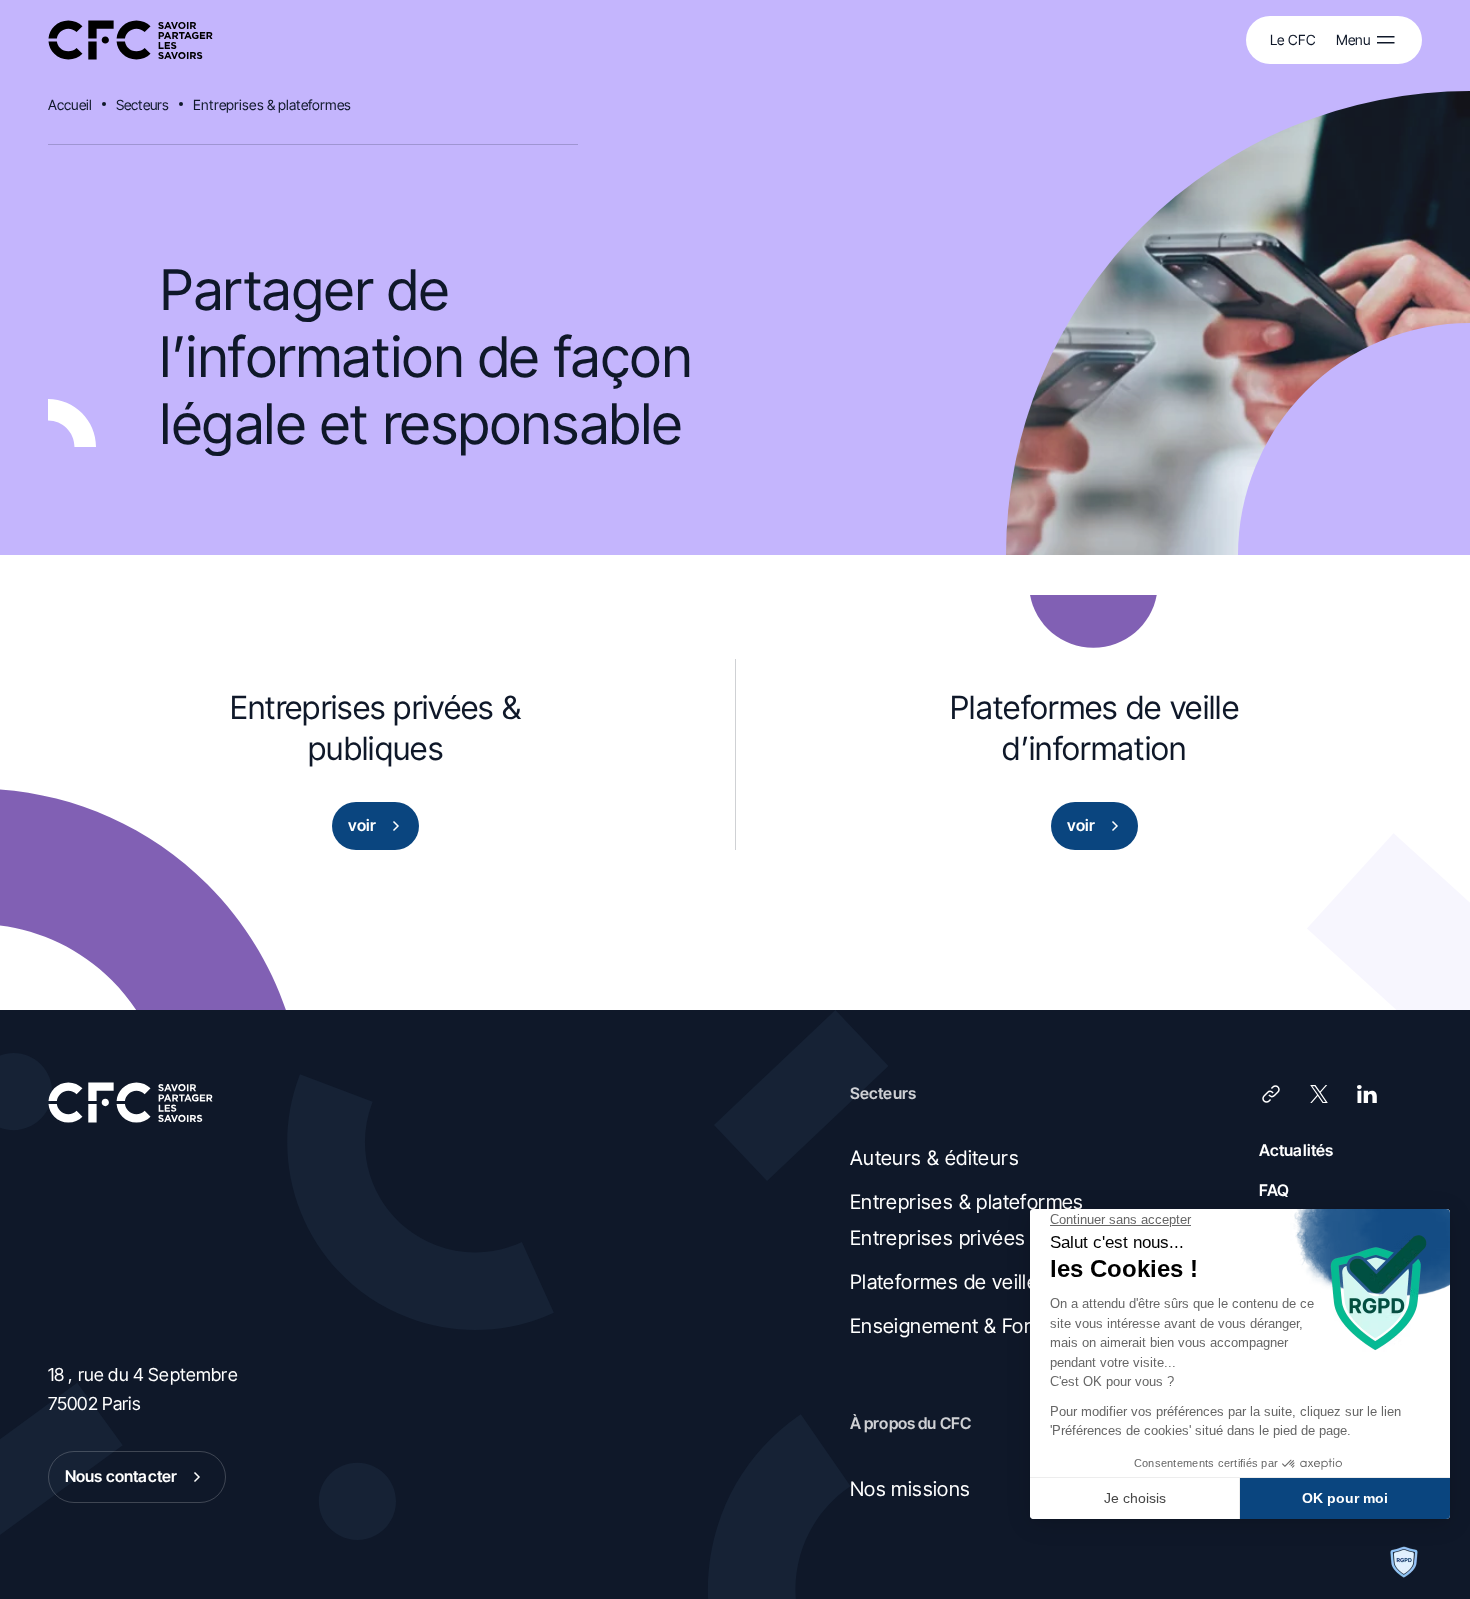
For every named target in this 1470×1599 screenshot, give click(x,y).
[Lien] (1271, 1094)
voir (362, 825)
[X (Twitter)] (1319, 1094)
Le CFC (1293, 39)
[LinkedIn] (1367, 1094)
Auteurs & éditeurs (934, 1158)
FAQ (1274, 1190)
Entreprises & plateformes (272, 104)
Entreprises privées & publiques (993, 1238)
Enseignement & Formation (971, 1326)
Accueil (70, 104)
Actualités (1296, 1150)
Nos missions (910, 1489)
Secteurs (142, 104)
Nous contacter (121, 1476)
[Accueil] (130, 40)
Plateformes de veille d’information (1006, 1282)
